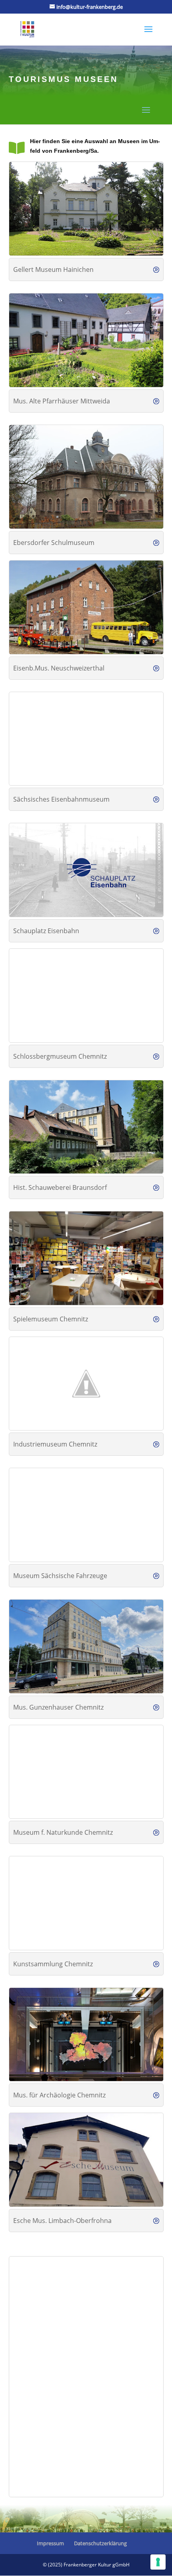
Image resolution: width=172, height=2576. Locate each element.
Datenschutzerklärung (100, 2543)
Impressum (50, 2543)
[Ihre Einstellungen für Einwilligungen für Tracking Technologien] (158, 2562)
